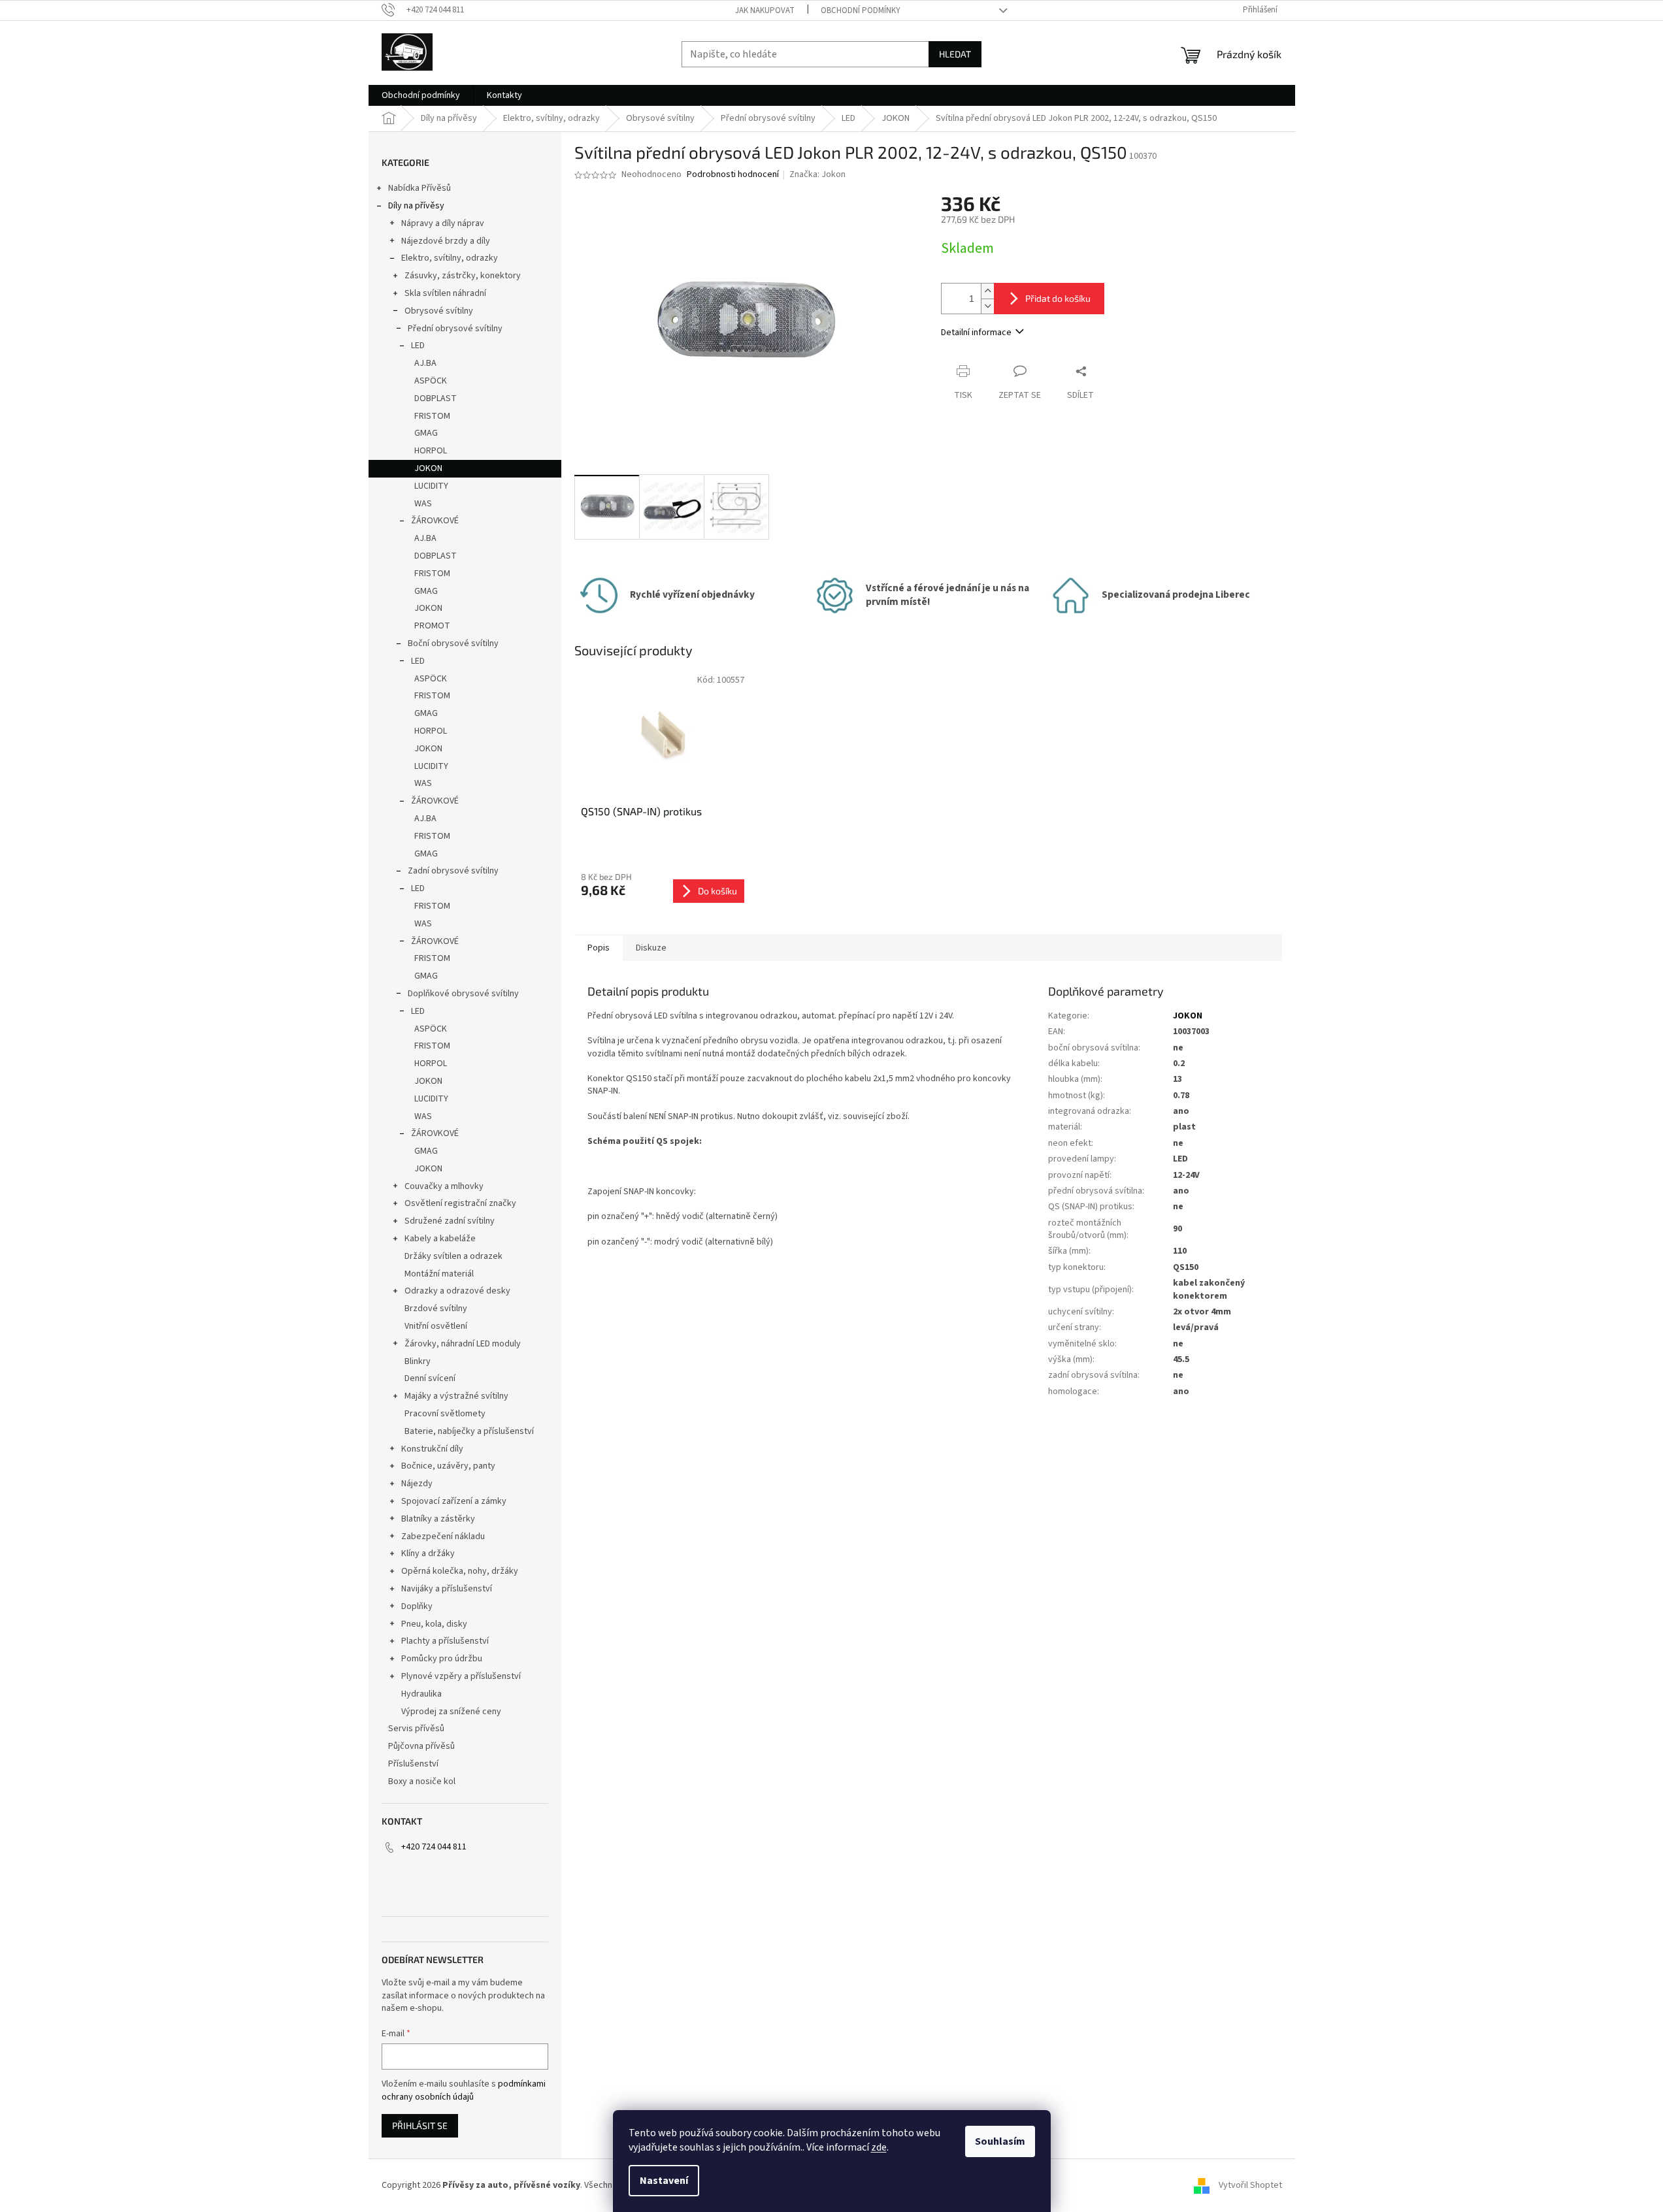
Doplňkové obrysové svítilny (463, 994)
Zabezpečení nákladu (443, 1537)
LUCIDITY (431, 486)
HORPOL (431, 451)
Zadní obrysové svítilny (453, 871)
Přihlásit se (420, 2125)
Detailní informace (976, 333)
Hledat (955, 54)
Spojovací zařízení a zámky (454, 1501)
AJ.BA (425, 363)
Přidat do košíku (1058, 298)
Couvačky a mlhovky (444, 1186)
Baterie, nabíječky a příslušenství (469, 1431)
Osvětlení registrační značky (460, 1203)
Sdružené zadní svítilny (450, 1221)
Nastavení (664, 2181)
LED (418, 346)
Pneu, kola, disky (434, 1624)
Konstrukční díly (432, 1449)
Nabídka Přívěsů (420, 188)
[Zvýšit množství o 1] (987, 291)
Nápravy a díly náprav (443, 223)
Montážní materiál (439, 1274)
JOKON (428, 468)
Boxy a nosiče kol (422, 1781)
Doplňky (417, 1606)
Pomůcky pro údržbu (442, 1659)
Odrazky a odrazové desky (457, 1291)
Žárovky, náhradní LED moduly (463, 1344)
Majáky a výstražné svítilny (456, 1396)
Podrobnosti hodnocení (733, 175)
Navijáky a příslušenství (447, 1589)
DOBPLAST (436, 398)
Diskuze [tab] (651, 948)
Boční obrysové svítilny (453, 643)
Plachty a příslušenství (445, 1641)
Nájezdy (417, 1484)
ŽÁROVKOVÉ (435, 521)
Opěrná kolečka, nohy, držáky (460, 1571)
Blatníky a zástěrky (438, 1519)
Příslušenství (413, 1764)
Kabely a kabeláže (440, 1239)
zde (879, 2147)
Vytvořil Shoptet (1250, 2185)
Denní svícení (430, 1378)
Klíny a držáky (428, 1553)
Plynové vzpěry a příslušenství (461, 1676)
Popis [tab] (599, 948)
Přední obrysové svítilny (455, 329)
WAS (423, 504)
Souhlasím (1000, 2141)
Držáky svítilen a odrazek (453, 1256)
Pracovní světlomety (445, 1414)
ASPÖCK (431, 381)
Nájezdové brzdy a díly (446, 241)
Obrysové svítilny (439, 311)
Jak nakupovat (765, 10)
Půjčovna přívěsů (421, 1746)
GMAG (426, 433)
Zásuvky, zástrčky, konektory (463, 276)
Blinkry (418, 1361)
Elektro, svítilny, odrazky (450, 258)
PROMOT (432, 626)
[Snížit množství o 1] (987, 306)
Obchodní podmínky (861, 10)
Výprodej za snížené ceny (451, 1712)
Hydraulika (421, 1694)
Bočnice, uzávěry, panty (448, 1466)
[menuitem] (421, 95)
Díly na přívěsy (416, 206)
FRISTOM (432, 416)
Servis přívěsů (416, 1729)
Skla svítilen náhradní (445, 293)
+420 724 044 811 (434, 1847)
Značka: (817, 174)
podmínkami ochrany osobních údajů (464, 2090)
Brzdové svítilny (436, 1309)
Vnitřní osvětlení (436, 1326)
